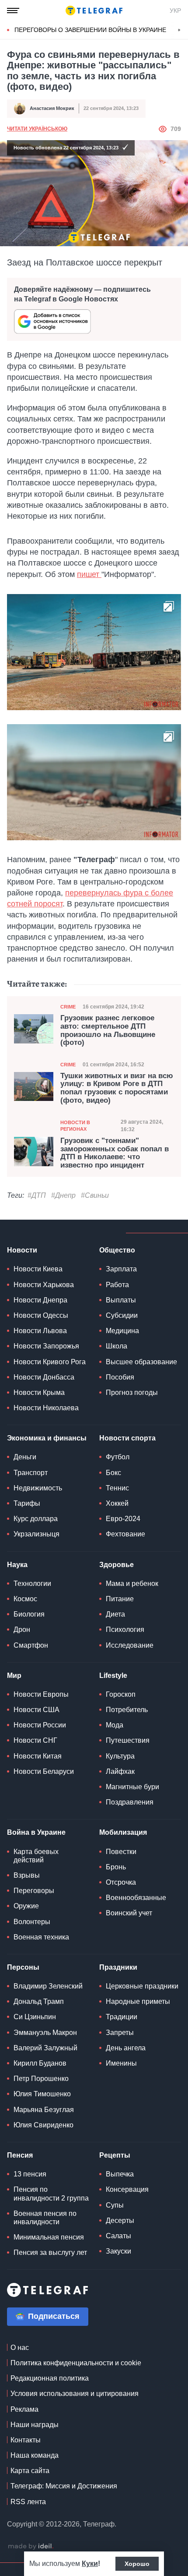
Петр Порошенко (41, 2079)
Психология (125, 1629)
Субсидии (122, 1315)
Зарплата (121, 1269)
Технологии (32, 1583)
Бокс (113, 1473)
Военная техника (41, 1937)
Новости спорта (127, 1438)
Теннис (117, 1488)
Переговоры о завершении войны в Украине (90, 30)
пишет (89, 574)
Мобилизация (123, 1832)
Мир (14, 1675)
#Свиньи (95, 1195)
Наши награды (35, 2425)
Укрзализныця (37, 1534)
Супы (115, 2205)
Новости (22, 1250)
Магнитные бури (132, 1787)
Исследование (130, 1645)
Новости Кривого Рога (50, 1362)
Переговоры (34, 1891)
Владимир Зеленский (48, 1986)
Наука (17, 1565)
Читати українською (37, 129)
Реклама (24, 2409)
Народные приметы (138, 2001)
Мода (115, 1725)
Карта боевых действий (36, 1856)
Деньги (25, 1457)
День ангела (126, 2048)
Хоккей (117, 1503)
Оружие (26, 1906)
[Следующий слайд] (179, 30)
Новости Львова (40, 1331)
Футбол (118, 1457)
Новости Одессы (41, 1315)
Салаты (118, 2236)
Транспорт (31, 1473)
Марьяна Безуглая (44, 2110)
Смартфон (31, 1645)
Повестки (121, 1852)
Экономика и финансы (47, 1438)
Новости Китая (38, 1756)
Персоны (23, 1967)
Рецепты (115, 2155)
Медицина (122, 1331)
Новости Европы (41, 1694)
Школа (117, 1346)
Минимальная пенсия (49, 2237)
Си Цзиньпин (35, 2017)
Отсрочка (121, 1882)
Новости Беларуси (44, 1771)
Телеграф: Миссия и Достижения (64, 2486)
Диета (115, 1614)
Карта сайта (30, 2471)
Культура (120, 1756)
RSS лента (28, 2502)
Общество (117, 1250)
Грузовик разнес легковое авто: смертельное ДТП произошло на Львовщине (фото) (108, 1030)
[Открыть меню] (13, 11)
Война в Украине (36, 1832)
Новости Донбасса (44, 1377)
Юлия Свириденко (44, 2125)
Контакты (26, 2440)
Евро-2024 (123, 1519)
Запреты (120, 2033)
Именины (121, 2063)
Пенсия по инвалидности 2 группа (51, 2194)
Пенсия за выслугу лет (50, 2252)
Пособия (120, 1377)
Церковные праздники (142, 1986)
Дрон (22, 1629)
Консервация (127, 2189)
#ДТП (37, 1195)
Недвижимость (38, 1488)
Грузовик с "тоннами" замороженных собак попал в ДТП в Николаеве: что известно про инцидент (115, 1153)
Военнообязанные (136, 1898)
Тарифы (27, 1503)
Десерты (120, 2220)
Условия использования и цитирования (75, 2394)
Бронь (116, 1867)
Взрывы (27, 1875)
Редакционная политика (50, 2378)
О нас (20, 2348)
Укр (175, 11)
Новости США (37, 1710)
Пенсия (20, 2155)
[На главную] (94, 11)
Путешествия (128, 1740)
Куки (90, 2564)
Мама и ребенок (132, 1583)
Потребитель (127, 1710)
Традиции (122, 2017)
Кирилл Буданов (40, 2063)
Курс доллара (36, 1519)
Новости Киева (38, 1269)
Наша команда (35, 2455)
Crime (68, 1007)
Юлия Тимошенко (42, 2094)
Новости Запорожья (46, 1346)
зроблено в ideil (31, 2547)
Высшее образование (141, 1362)
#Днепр (63, 1195)
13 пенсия (30, 2174)
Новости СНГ (35, 1740)
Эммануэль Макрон (45, 2033)
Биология (29, 1614)
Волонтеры (32, 1922)
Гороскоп (121, 1694)
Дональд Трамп (39, 2001)
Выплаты (121, 1300)
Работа (117, 1285)
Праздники (118, 1967)
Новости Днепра (40, 1300)
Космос (25, 1599)
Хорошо (137, 2564)
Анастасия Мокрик (52, 108)
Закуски (118, 2251)
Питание (120, 1599)
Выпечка (120, 2174)
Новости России (40, 1725)
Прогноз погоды (132, 1392)
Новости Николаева (46, 1408)
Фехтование (125, 1534)
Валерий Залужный (45, 2048)
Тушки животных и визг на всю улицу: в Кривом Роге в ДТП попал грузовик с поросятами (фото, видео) (117, 1088)
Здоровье (117, 1565)
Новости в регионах (75, 1126)
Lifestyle (113, 1675)
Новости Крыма (39, 1392)
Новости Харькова (44, 1285)
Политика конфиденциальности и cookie (76, 2363)
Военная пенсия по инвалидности (45, 2218)
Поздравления (130, 1802)
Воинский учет (129, 1913)
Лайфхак (120, 1771)
